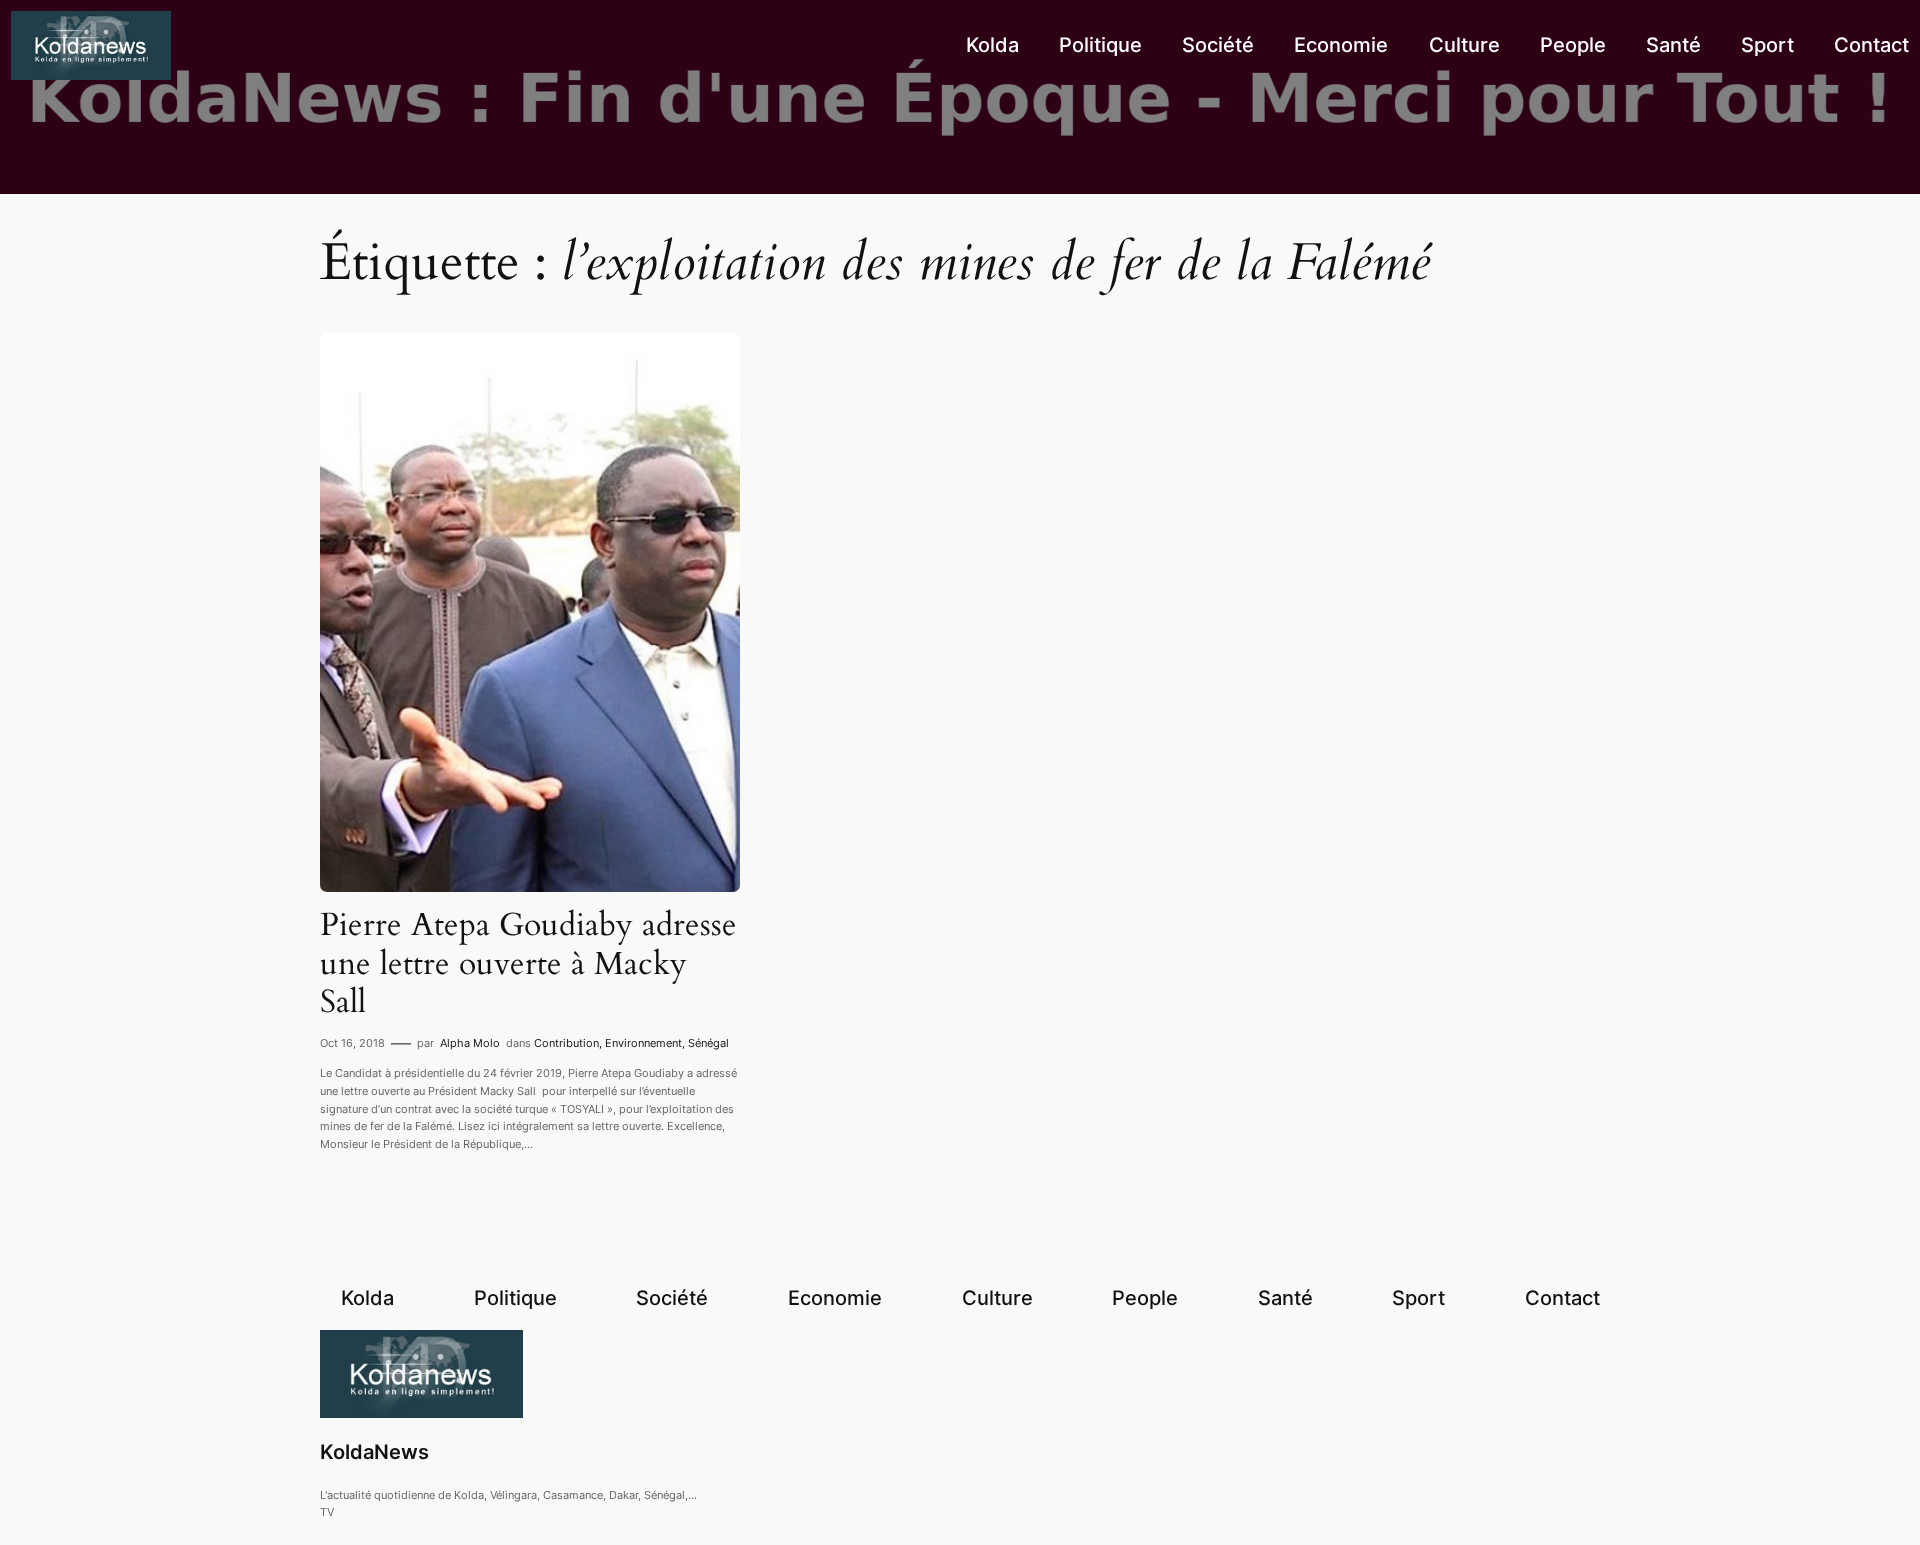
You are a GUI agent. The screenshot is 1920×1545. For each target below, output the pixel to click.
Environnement (643, 1043)
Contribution (566, 1043)
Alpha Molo (470, 1043)
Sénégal (708, 1043)
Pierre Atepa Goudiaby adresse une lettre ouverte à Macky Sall (528, 963)
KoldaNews (374, 1452)
